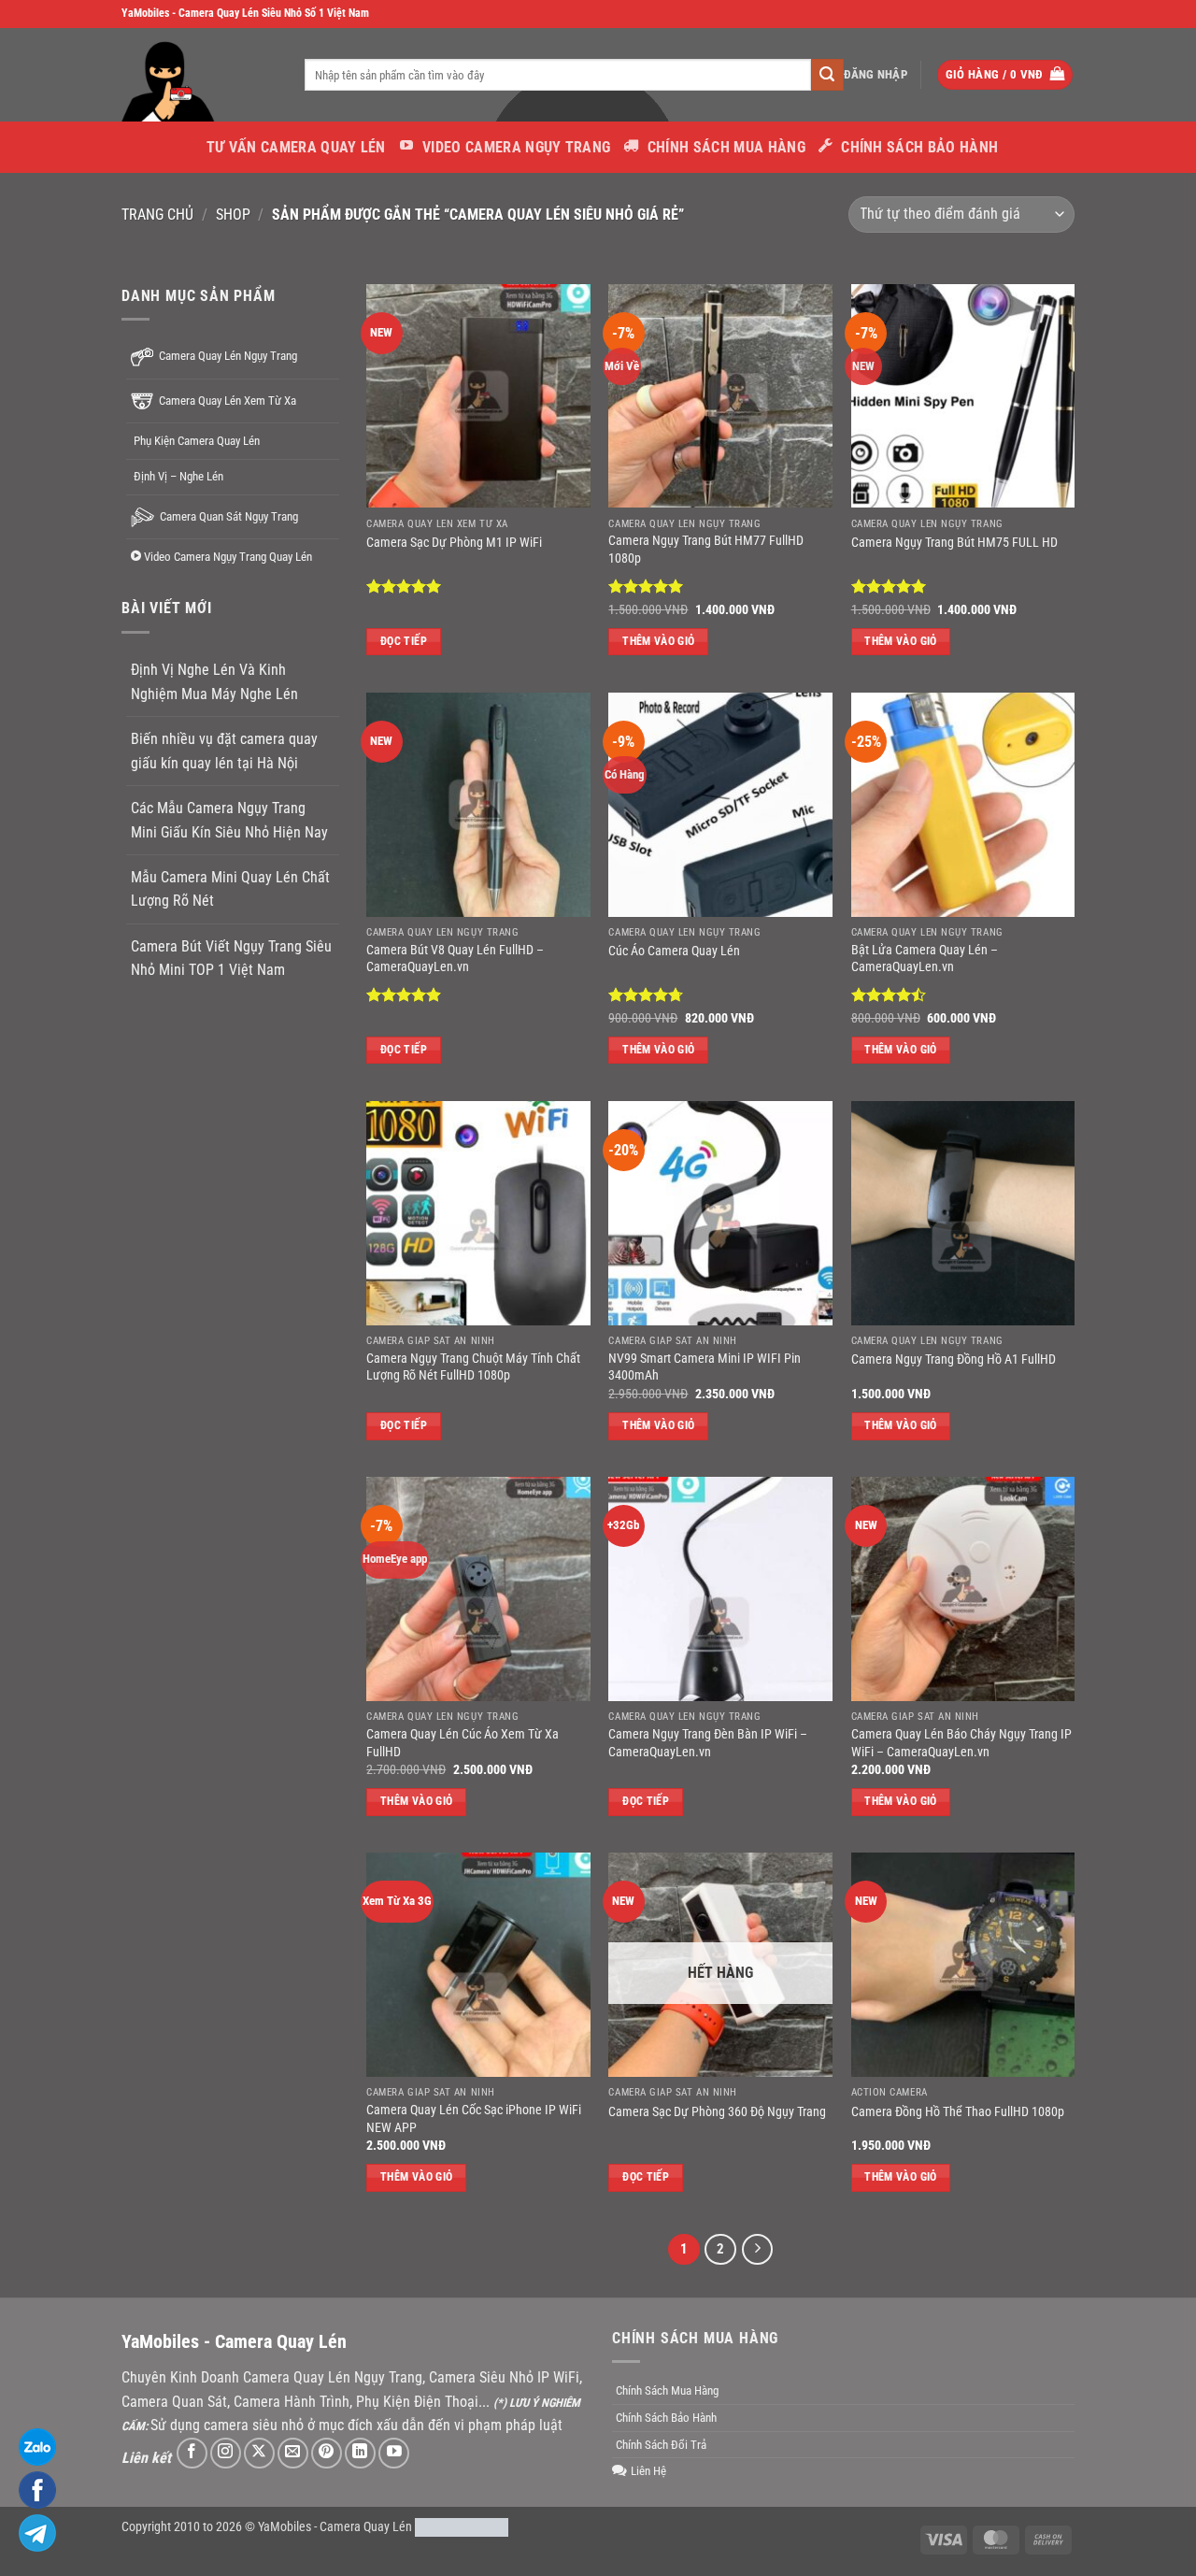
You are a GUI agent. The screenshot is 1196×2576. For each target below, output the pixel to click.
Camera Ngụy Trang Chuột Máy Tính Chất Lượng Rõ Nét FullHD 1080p (473, 1367)
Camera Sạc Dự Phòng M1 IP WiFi (454, 543)
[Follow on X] (259, 2453)
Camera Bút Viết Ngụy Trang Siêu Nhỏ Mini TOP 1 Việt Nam (231, 958)
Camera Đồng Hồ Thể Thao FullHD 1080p (958, 2112)
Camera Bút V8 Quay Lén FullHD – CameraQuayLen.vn (455, 959)
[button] (876, 75)
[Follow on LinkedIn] (360, 2453)
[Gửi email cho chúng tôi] (293, 2453)
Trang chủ (157, 215)
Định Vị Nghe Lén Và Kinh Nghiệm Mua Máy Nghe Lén (214, 682)
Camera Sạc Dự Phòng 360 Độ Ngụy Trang (717, 2112)
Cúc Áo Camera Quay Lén (674, 951)
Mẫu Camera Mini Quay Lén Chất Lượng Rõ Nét (230, 889)
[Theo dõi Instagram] (226, 2453)
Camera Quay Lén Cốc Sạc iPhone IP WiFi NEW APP (474, 2119)
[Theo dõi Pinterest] (327, 2453)
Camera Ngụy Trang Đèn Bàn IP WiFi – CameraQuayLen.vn (708, 1743)
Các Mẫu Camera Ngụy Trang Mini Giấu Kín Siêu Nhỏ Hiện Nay (229, 820)
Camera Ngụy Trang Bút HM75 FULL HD (954, 543)
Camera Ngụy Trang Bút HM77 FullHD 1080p (706, 550)
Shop (233, 215)
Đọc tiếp (404, 641)
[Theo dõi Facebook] (192, 2453)
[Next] (758, 2250)
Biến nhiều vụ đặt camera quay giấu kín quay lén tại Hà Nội (224, 751)
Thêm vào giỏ (658, 641)
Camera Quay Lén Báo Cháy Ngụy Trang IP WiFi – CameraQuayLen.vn (961, 1743)
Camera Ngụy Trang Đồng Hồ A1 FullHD (954, 1360)
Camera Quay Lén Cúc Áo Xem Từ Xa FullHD (463, 1743)
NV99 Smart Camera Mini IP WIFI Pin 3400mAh (705, 1367)
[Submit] (827, 75)
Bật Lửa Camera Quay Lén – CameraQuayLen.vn (925, 959)
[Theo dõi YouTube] (394, 2453)
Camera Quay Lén (366, 2527)
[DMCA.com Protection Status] (462, 2527)
